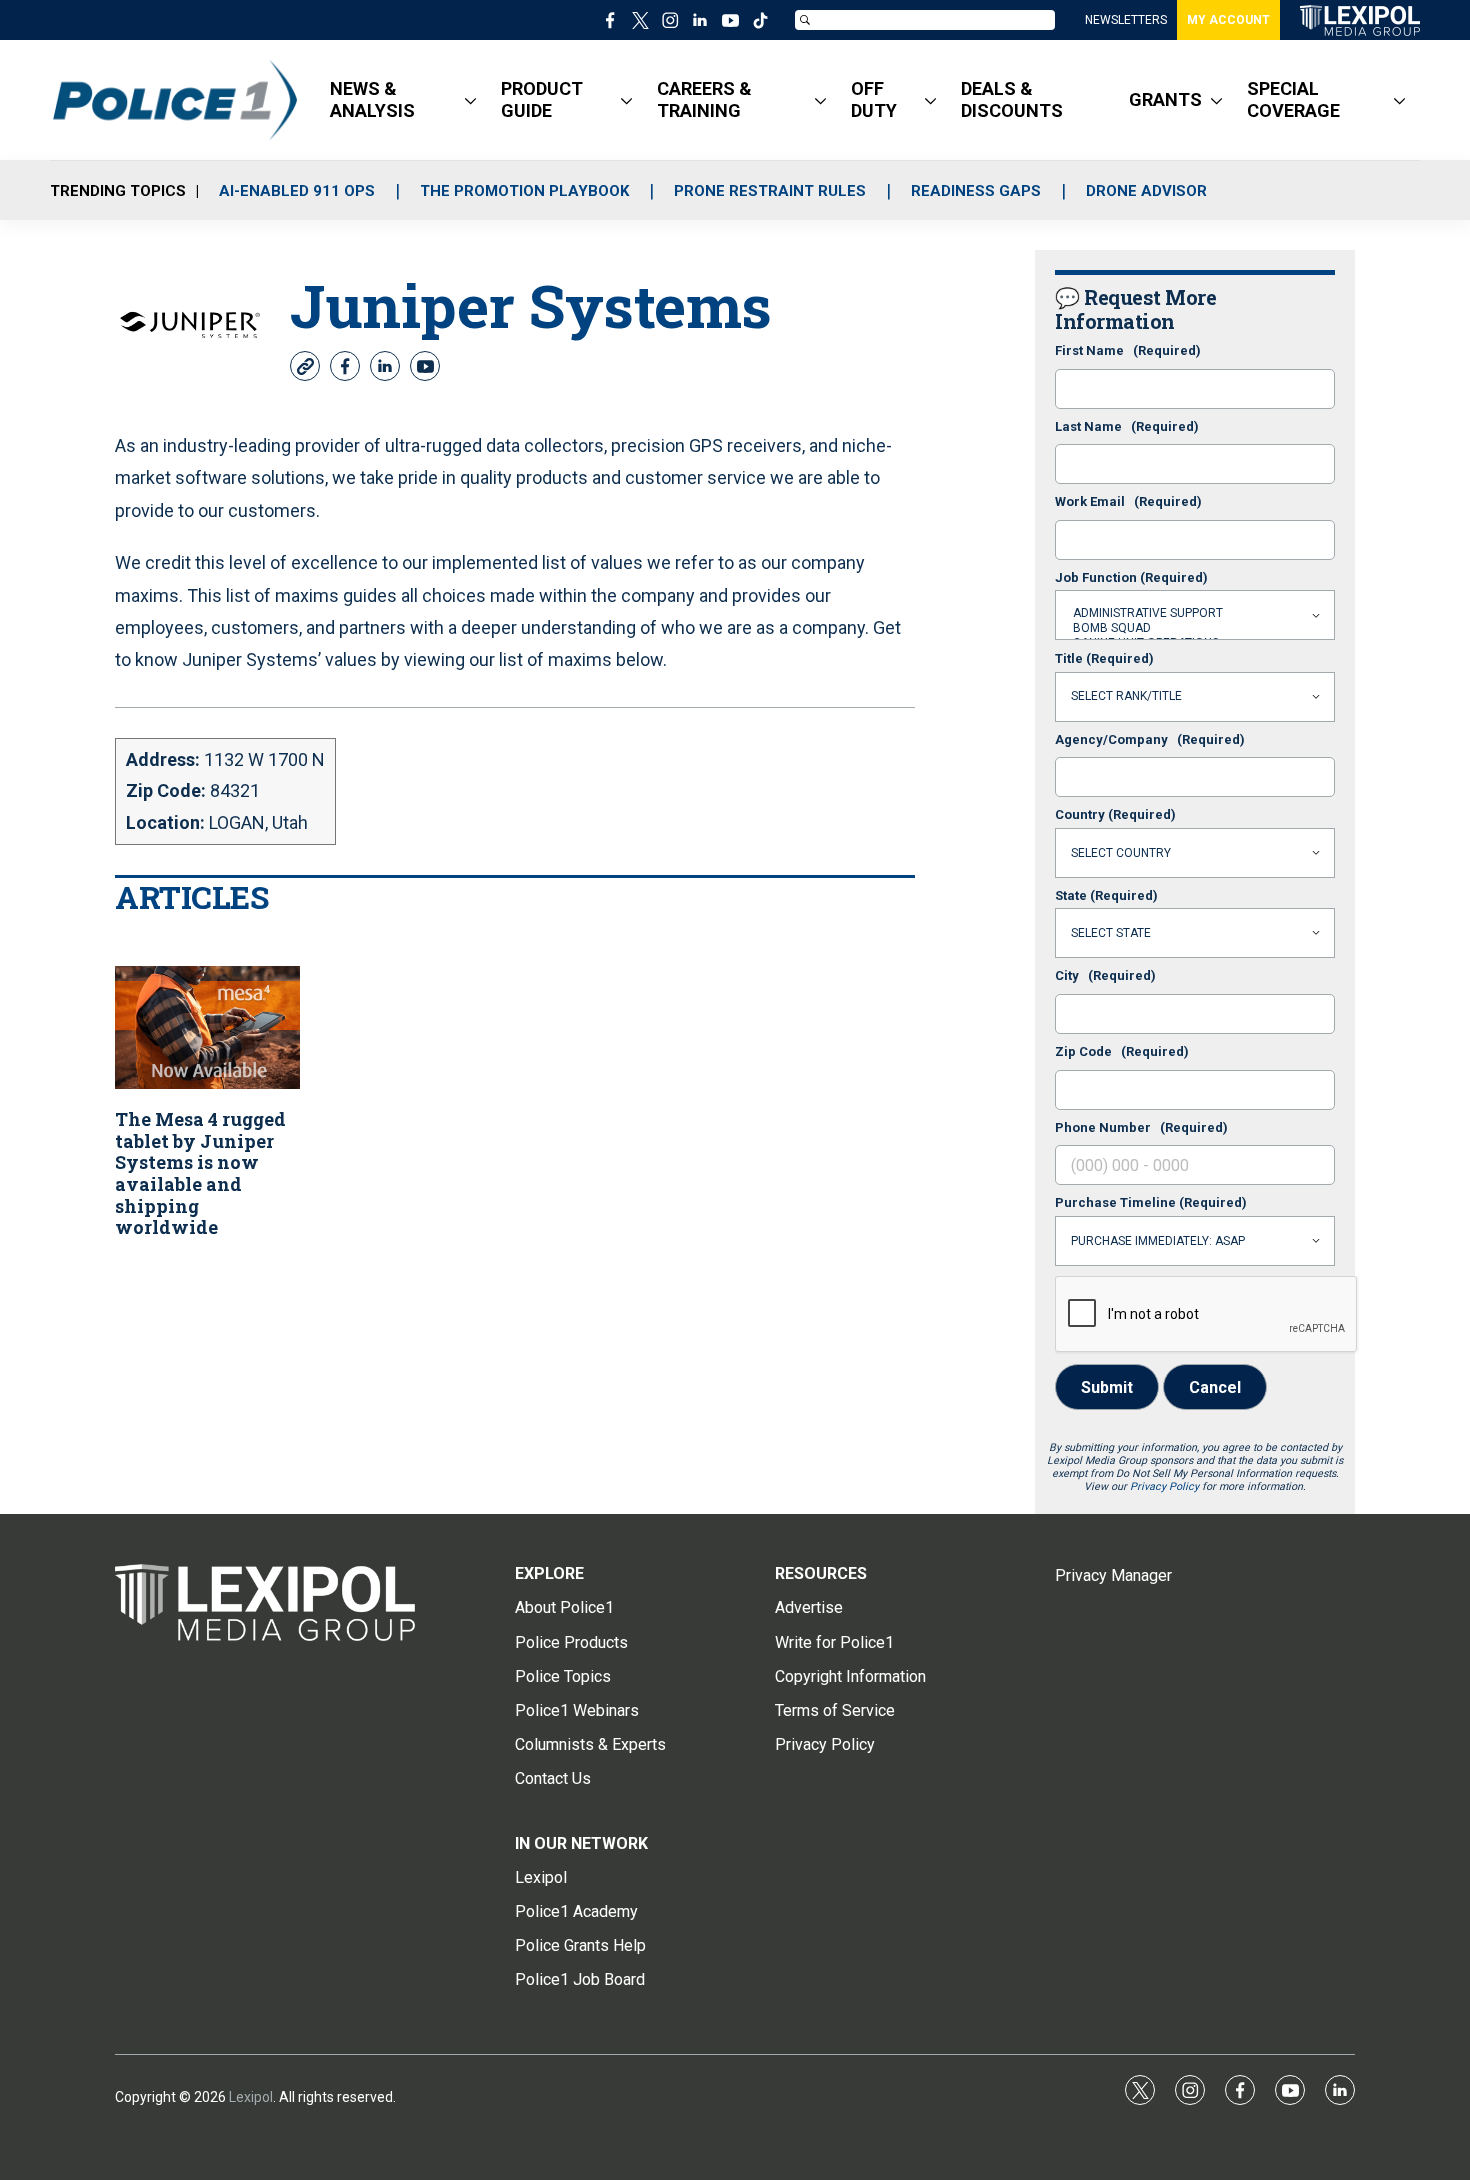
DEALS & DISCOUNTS (1012, 99)
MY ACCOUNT (1228, 20)
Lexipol (251, 2097)
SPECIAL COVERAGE (1293, 99)
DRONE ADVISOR (1146, 191)
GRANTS (1165, 99)
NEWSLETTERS (1126, 20)
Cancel (1215, 1387)
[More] (470, 100)
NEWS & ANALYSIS (372, 99)
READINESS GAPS (976, 191)
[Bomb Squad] (1195, 628)
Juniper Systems (531, 304)
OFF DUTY (874, 99)
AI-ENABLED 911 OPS (297, 191)
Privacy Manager (1113, 1575)
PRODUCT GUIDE (542, 99)
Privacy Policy (1164, 1486)
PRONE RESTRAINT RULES (770, 191)
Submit (1107, 1387)
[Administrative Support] (1195, 613)
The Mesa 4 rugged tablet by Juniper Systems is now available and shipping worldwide (200, 1173)
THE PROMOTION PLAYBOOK (524, 191)
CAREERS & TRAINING (704, 99)
